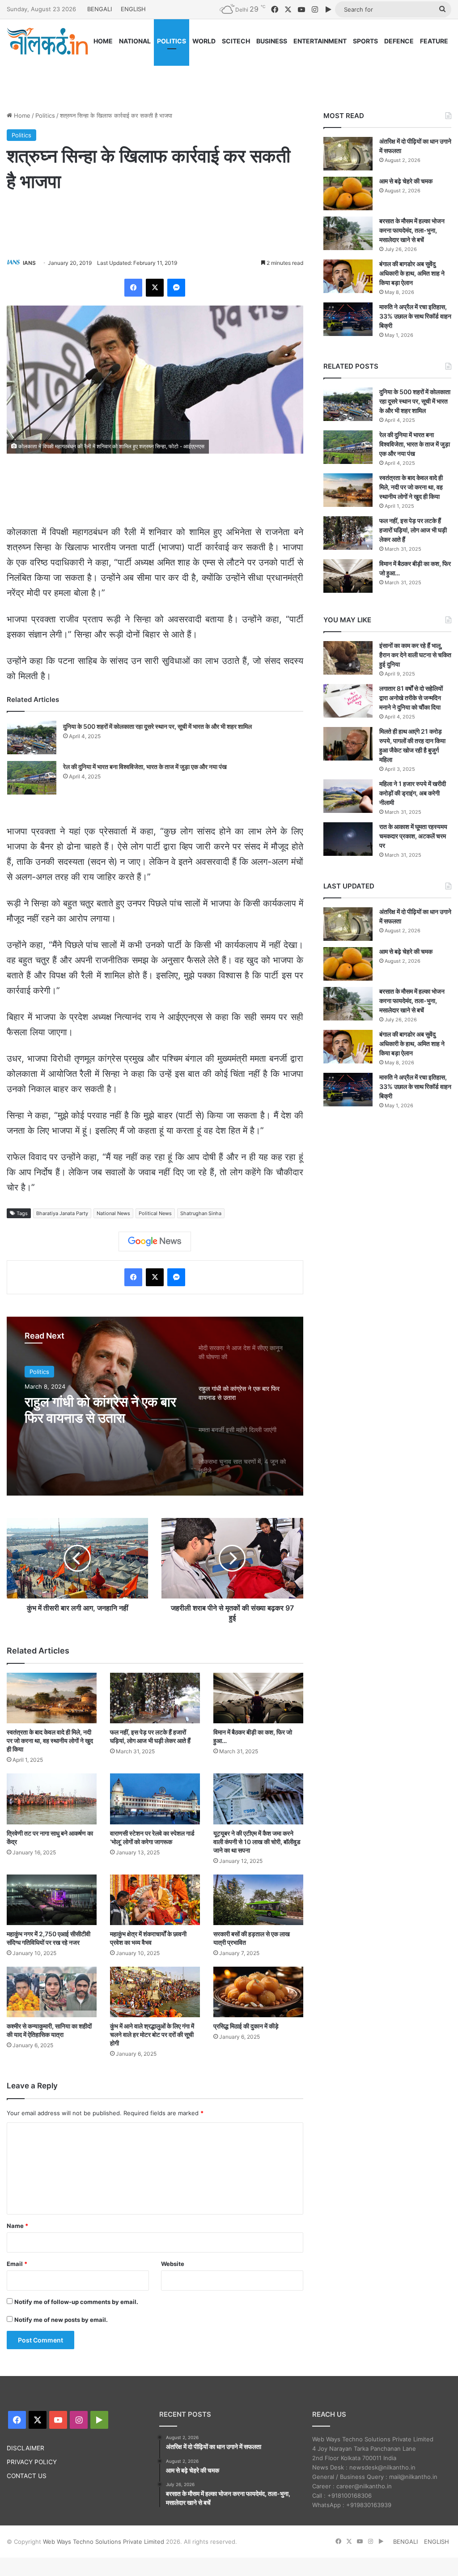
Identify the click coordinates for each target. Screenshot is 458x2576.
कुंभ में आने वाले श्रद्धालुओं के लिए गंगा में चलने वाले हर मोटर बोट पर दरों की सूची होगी (152, 2034)
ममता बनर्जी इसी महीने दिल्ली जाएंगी (92, 1410)
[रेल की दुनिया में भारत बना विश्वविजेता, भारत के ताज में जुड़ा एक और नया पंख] (32, 778)
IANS (29, 263)
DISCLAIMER (25, 2448)
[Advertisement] (229, 75)
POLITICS (172, 41)
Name (17, 2226)
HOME (103, 41)
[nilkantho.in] (47, 41)
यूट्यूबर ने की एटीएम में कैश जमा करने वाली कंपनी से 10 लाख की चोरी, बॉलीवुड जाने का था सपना (257, 1842)
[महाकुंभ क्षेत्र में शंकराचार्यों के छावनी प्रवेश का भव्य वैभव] (155, 1900)
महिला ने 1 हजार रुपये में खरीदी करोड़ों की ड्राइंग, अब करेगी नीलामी (413, 793)
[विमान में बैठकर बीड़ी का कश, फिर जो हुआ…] (258, 1698)
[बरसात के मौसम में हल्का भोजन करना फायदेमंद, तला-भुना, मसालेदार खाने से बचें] (348, 233)
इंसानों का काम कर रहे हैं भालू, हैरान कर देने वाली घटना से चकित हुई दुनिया (415, 655)
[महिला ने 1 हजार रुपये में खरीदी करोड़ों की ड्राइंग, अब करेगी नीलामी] (348, 796)
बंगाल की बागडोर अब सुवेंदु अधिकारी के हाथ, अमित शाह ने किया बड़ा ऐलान (412, 273)
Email (17, 2264)
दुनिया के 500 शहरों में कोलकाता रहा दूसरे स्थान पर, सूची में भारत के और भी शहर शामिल (157, 726)
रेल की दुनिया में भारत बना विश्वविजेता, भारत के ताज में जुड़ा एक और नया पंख (145, 767)
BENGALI (100, 9)
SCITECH (236, 41)
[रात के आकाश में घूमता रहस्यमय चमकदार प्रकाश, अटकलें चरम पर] (348, 839)
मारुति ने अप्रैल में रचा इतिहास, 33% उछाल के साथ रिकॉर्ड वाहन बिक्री (415, 316)
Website (173, 2264)
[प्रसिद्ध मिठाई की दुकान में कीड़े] (258, 1992)
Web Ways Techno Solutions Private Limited (104, 2542)
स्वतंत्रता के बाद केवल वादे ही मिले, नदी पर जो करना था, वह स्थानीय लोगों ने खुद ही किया (50, 1741)
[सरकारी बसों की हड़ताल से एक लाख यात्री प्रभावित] (258, 1900)
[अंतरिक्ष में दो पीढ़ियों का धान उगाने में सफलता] (348, 154)
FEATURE (434, 41)
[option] (155, 1406)
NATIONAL (135, 41)
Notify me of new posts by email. (61, 2320)
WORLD (204, 41)
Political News (155, 1213)
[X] (155, 288)
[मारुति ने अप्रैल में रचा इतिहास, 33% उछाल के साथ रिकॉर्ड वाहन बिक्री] (348, 319)
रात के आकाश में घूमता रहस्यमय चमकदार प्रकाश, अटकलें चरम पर (413, 836)
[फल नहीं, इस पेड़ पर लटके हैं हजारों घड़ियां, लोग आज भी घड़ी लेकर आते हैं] (155, 1698)
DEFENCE (399, 41)
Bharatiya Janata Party (62, 1213)
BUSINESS (272, 41)
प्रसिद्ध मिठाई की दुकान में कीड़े (246, 2026)
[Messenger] (176, 288)
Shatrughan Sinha (201, 1213)
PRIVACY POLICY (32, 2462)
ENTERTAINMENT (320, 41)
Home (21, 115)
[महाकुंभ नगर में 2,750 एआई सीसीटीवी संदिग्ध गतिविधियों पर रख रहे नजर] (52, 1900)
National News (113, 1213)
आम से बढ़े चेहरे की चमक (406, 181)
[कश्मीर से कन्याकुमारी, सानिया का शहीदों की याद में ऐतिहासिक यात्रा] (52, 1992)
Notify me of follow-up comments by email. (76, 2302)
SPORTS (365, 41)
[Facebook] (133, 288)
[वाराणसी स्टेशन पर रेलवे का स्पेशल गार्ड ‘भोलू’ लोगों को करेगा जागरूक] (155, 1799)
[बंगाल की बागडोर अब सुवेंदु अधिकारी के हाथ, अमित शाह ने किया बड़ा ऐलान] (348, 276)
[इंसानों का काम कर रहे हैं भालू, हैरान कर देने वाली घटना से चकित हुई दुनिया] (348, 658)
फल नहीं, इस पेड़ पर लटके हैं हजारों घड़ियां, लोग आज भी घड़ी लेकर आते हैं (413, 530)
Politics (45, 115)
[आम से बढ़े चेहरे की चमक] (348, 193)
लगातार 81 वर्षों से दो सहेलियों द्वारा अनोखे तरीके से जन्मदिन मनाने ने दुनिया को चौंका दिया (411, 698)
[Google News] (155, 1241)
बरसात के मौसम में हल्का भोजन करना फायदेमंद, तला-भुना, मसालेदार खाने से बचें (412, 230)
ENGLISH (133, 9)
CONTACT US (27, 2476)
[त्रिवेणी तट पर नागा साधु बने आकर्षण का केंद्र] (52, 1799)
